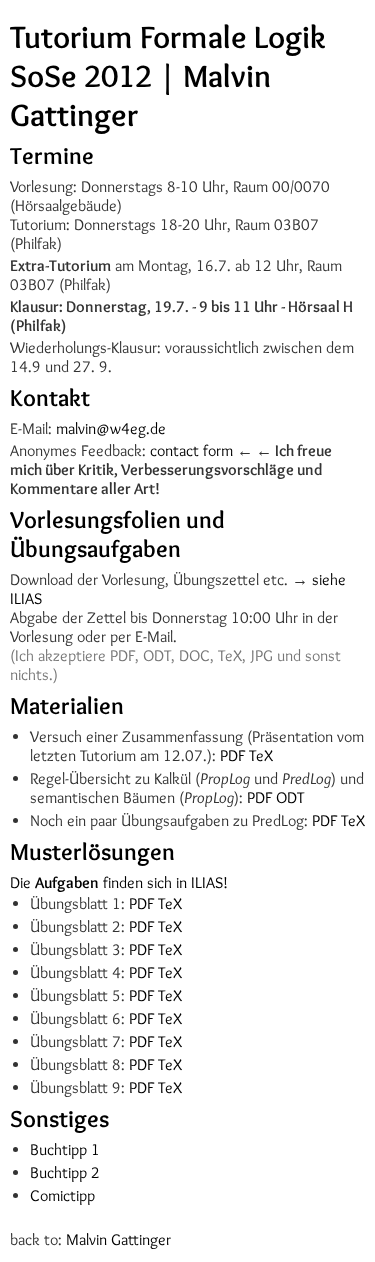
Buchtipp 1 (65, 1149)
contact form (191, 450)
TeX (261, 755)
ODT (290, 797)
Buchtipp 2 (65, 1172)
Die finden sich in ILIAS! (119, 882)
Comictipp (62, 1195)
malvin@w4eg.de (111, 428)
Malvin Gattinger (118, 1239)
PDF (232, 755)
